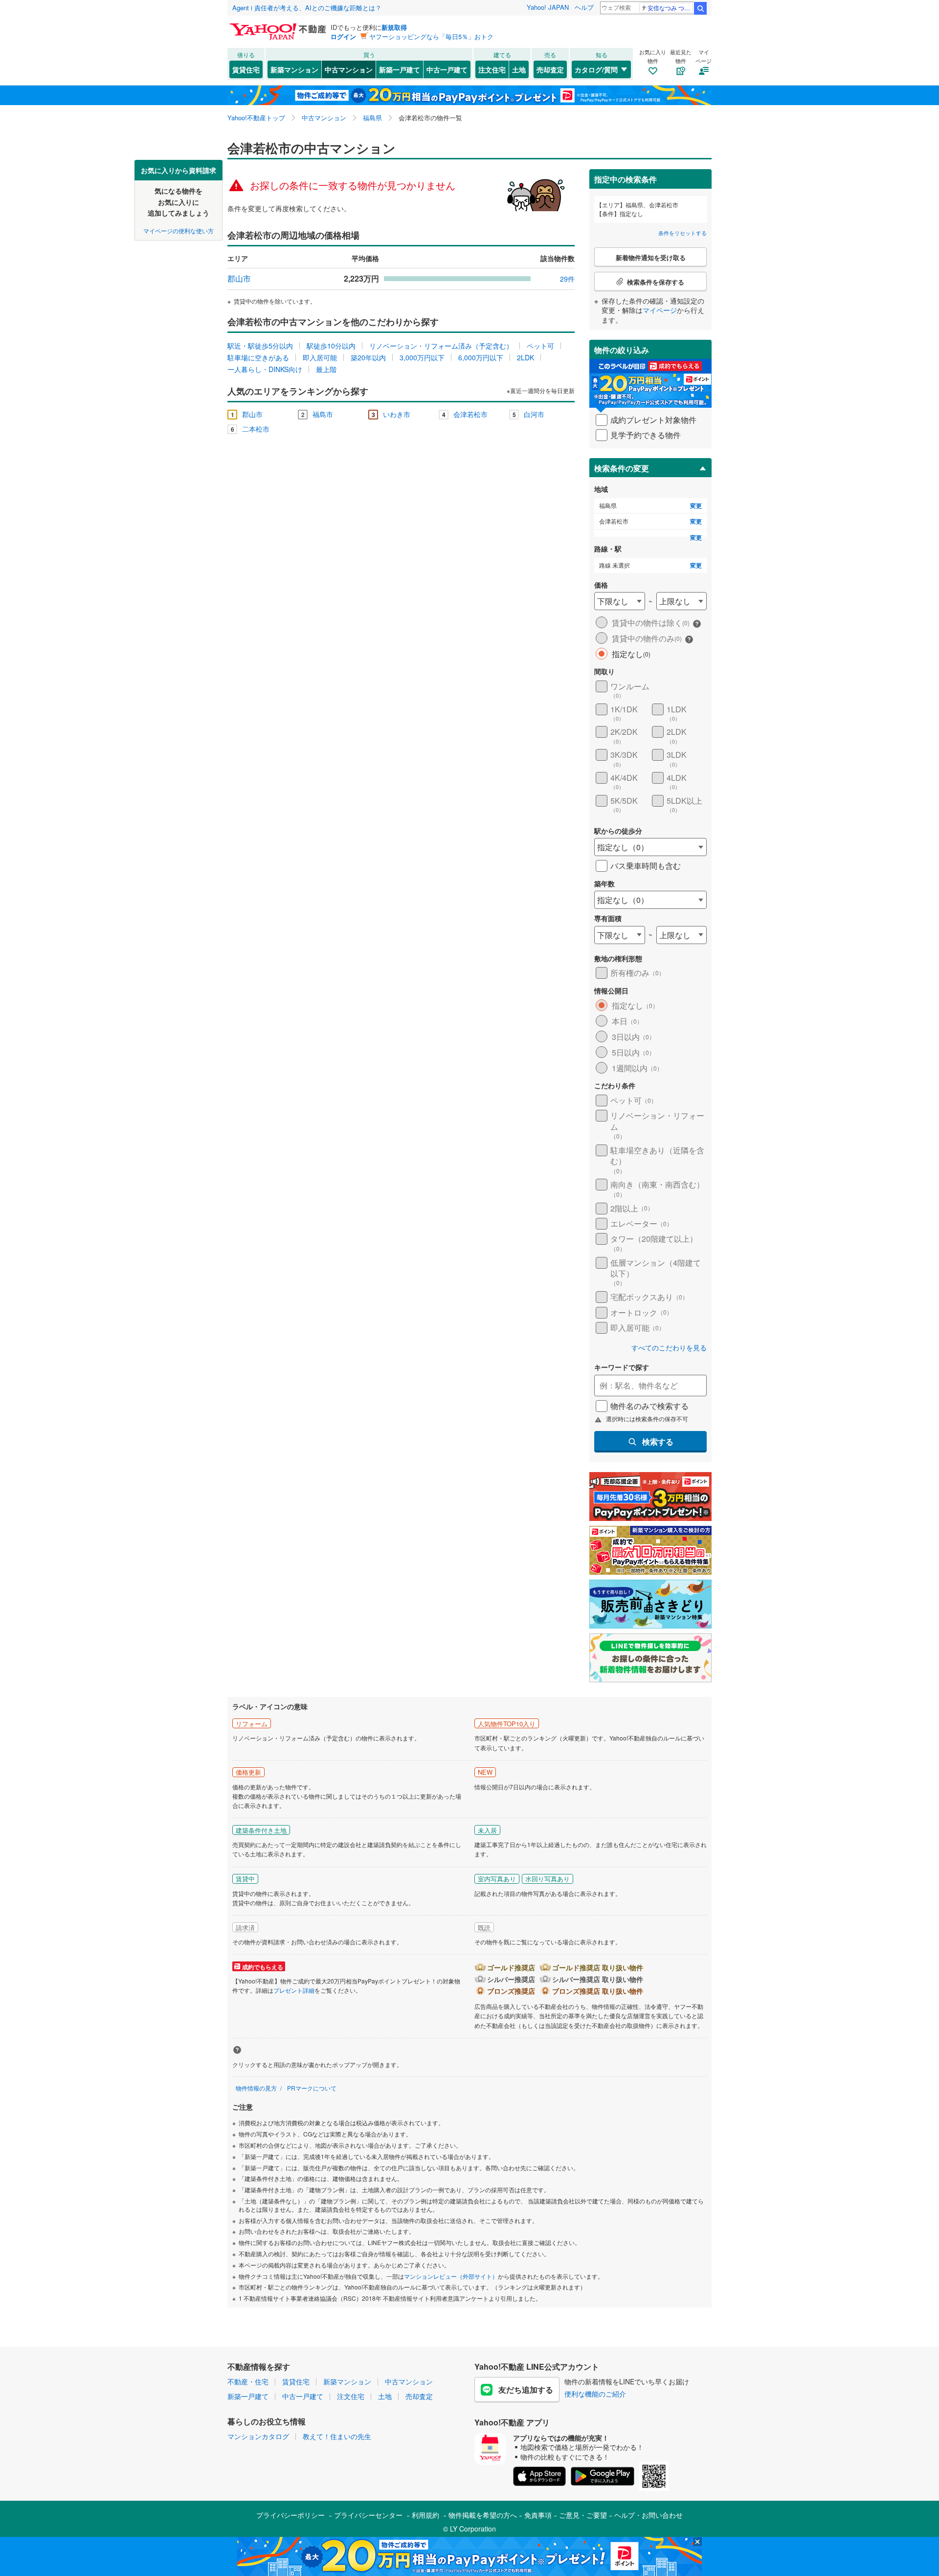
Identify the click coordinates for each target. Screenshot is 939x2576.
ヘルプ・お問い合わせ (648, 2515)
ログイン (343, 36)
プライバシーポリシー (291, 2515)
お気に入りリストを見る (506, 167)
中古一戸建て (447, 69)
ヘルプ (584, 7)
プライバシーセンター (368, 2515)
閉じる (423, 167)
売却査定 (550, 69)
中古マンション (349, 69)
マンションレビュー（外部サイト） (451, 2276)
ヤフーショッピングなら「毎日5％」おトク (431, 36)
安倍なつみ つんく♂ (670, 8)
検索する (658, 1442)
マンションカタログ (258, 2436)
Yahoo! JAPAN (548, 7)
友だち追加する (526, 2389)
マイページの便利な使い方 (179, 230)
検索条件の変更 (622, 468)
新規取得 (394, 27)
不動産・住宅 (248, 2381)
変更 (696, 506)
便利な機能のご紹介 (595, 2394)
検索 (700, 8)
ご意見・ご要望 (583, 2515)
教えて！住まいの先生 (337, 2436)
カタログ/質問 (596, 69)
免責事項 (538, 2515)
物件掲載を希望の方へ (483, 2515)
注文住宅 (492, 69)
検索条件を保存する (477, 160)
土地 (519, 69)
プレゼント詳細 (294, 1990)
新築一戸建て (400, 69)
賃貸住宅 (246, 69)
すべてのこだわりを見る (669, 1348)
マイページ (660, 310)
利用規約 (425, 2515)
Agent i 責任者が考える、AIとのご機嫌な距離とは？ (307, 8)
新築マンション (294, 69)
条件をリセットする (682, 233)
